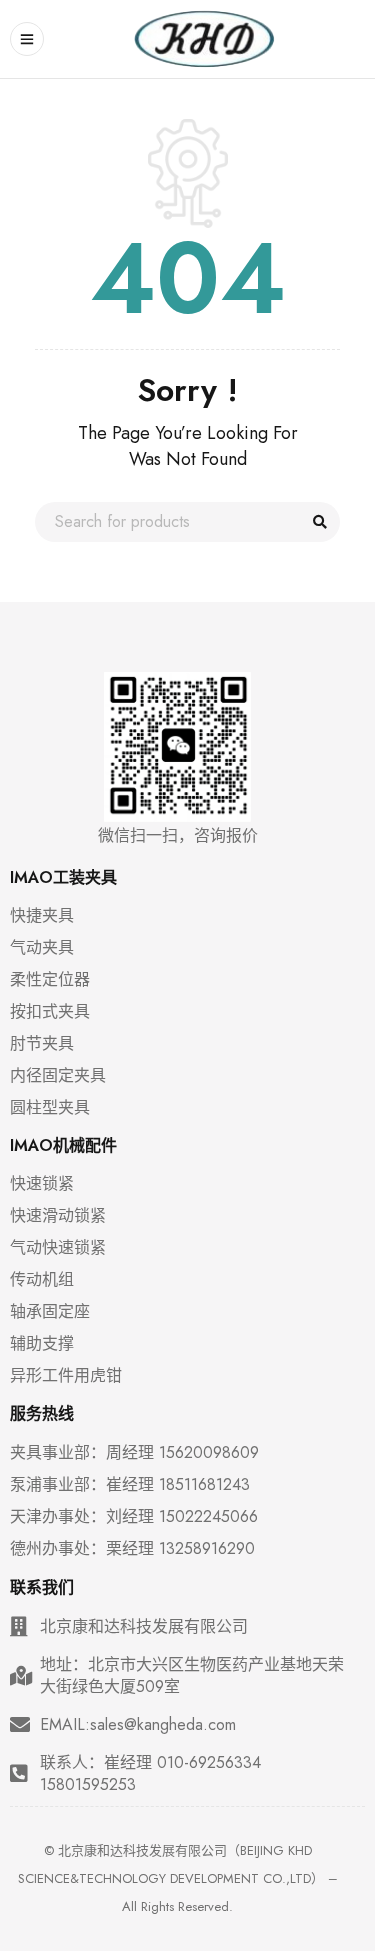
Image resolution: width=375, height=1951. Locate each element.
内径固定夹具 (58, 1076)
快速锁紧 (42, 1184)
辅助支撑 (42, 1344)
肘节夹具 (42, 1044)
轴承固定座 (50, 1312)
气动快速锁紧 (58, 1248)
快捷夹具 (42, 916)
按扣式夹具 (50, 1012)
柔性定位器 (50, 980)
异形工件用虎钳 (66, 1376)
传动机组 (42, 1280)
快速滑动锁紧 (58, 1216)
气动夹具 (42, 948)
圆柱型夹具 (50, 1108)
